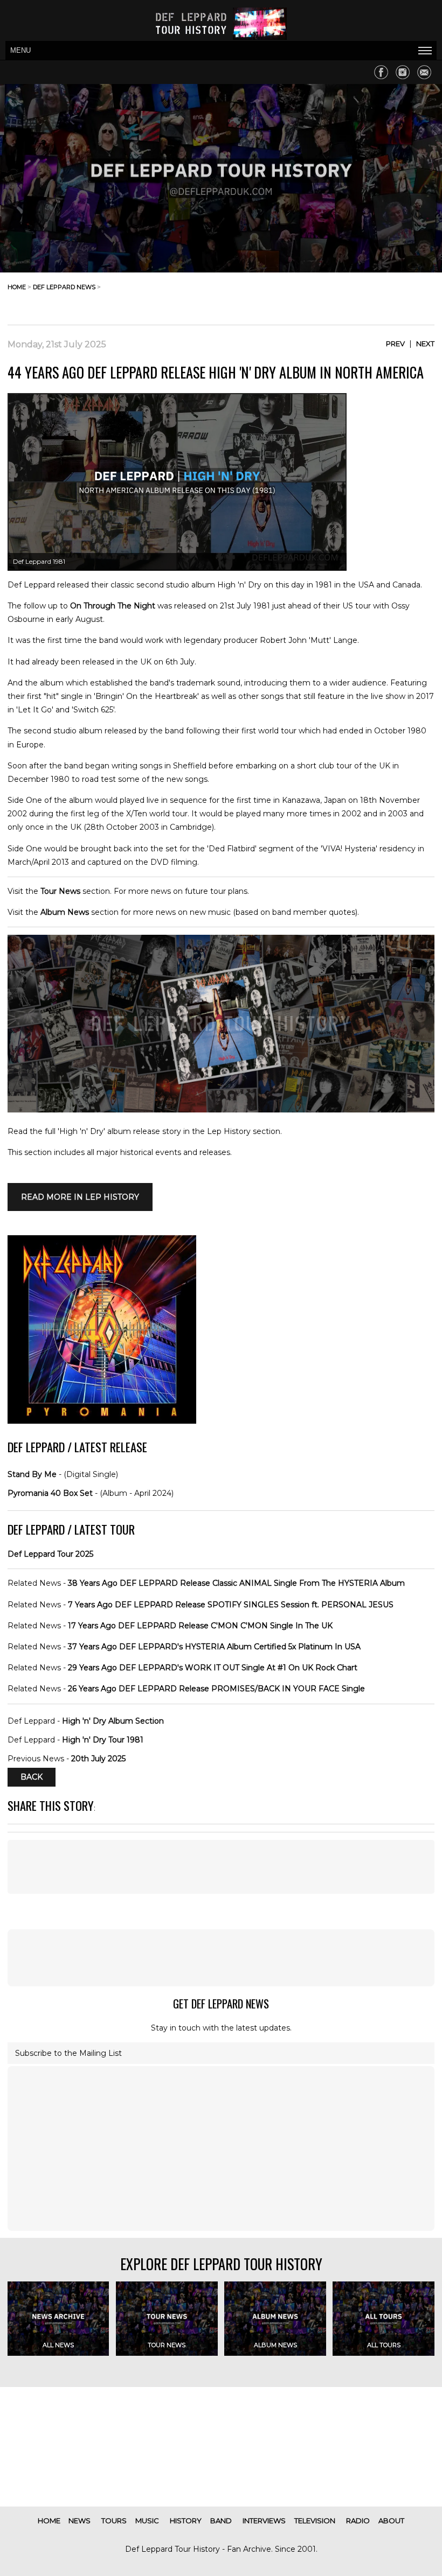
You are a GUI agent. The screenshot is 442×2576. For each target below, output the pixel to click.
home (17, 287)
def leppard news (64, 287)
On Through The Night (113, 606)
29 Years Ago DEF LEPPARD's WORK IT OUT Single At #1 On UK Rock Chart (213, 1668)
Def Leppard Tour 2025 (50, 1554)
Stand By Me (32, 1474)
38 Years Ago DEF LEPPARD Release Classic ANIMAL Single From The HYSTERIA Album (236, 1583)
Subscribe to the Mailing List (68, 2053)
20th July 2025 (98, 1759)
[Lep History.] (221, 1110)
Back (32, 1777)
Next (425, 344)
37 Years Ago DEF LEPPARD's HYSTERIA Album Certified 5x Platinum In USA (214, 1647)
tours (114, 2521)
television (315, 2521)
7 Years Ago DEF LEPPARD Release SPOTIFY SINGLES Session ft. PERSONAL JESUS (231, 1605)
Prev (395, 344)
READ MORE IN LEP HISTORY (80, 1197)
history (186, 2521)
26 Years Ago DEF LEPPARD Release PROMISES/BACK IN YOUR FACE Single (216, 1689)
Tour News (60, 891)
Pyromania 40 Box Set (50, 1493)
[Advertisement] (348, 296)
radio (358, 2521)
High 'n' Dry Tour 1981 (103, 1740)
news (80, 2521)
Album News (65, 912)
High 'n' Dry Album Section (113, 1721)
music (147, 2521)
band (221, 2521)
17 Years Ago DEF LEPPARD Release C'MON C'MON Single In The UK (200, 1626)
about (391, 2521)
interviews (264, 2521)
